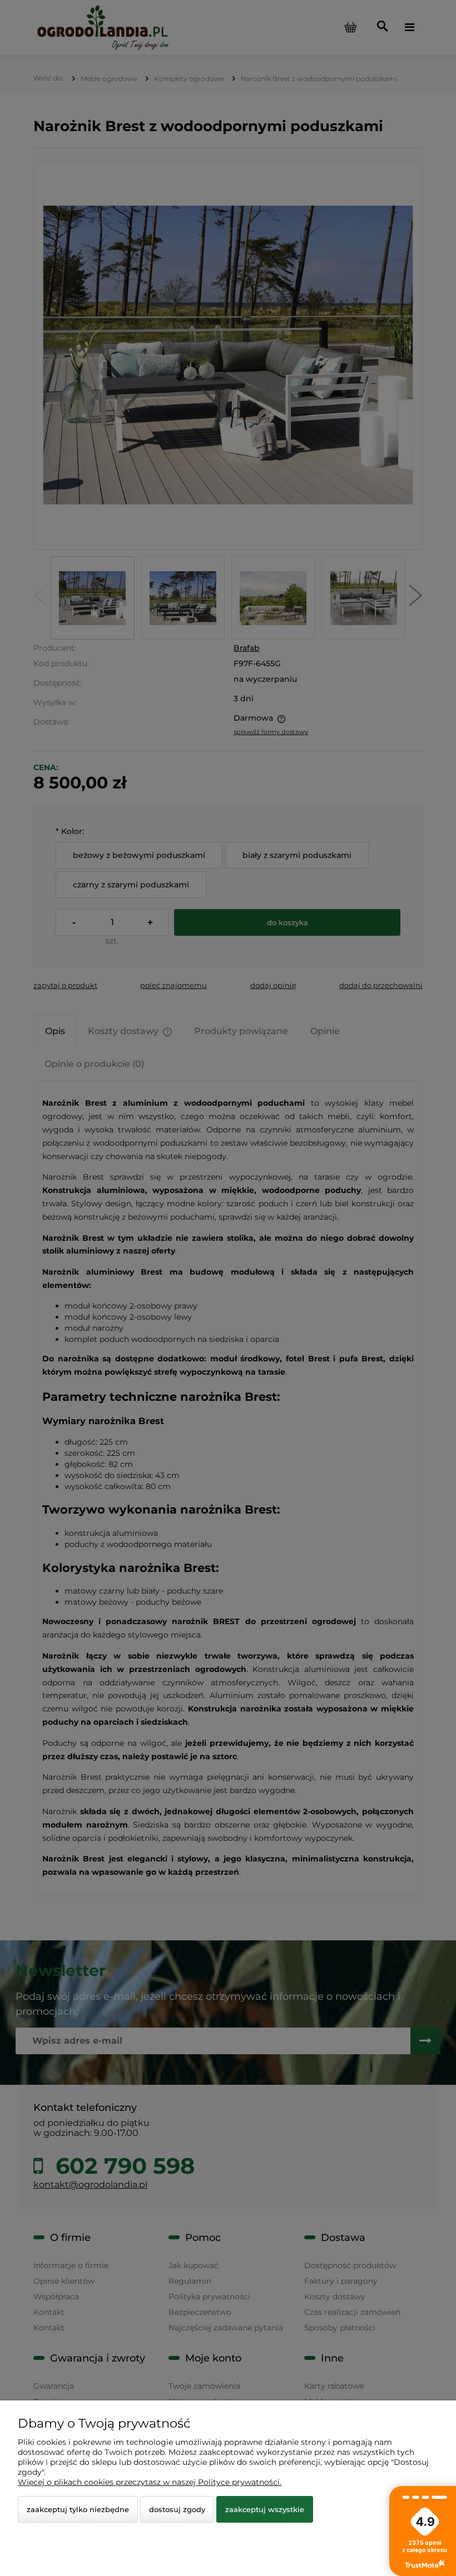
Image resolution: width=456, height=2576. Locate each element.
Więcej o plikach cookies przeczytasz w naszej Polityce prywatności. (150, 2482)
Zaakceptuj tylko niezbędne (78, 2509)
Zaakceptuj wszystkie (265, 2509)
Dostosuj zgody (177, 2509)
